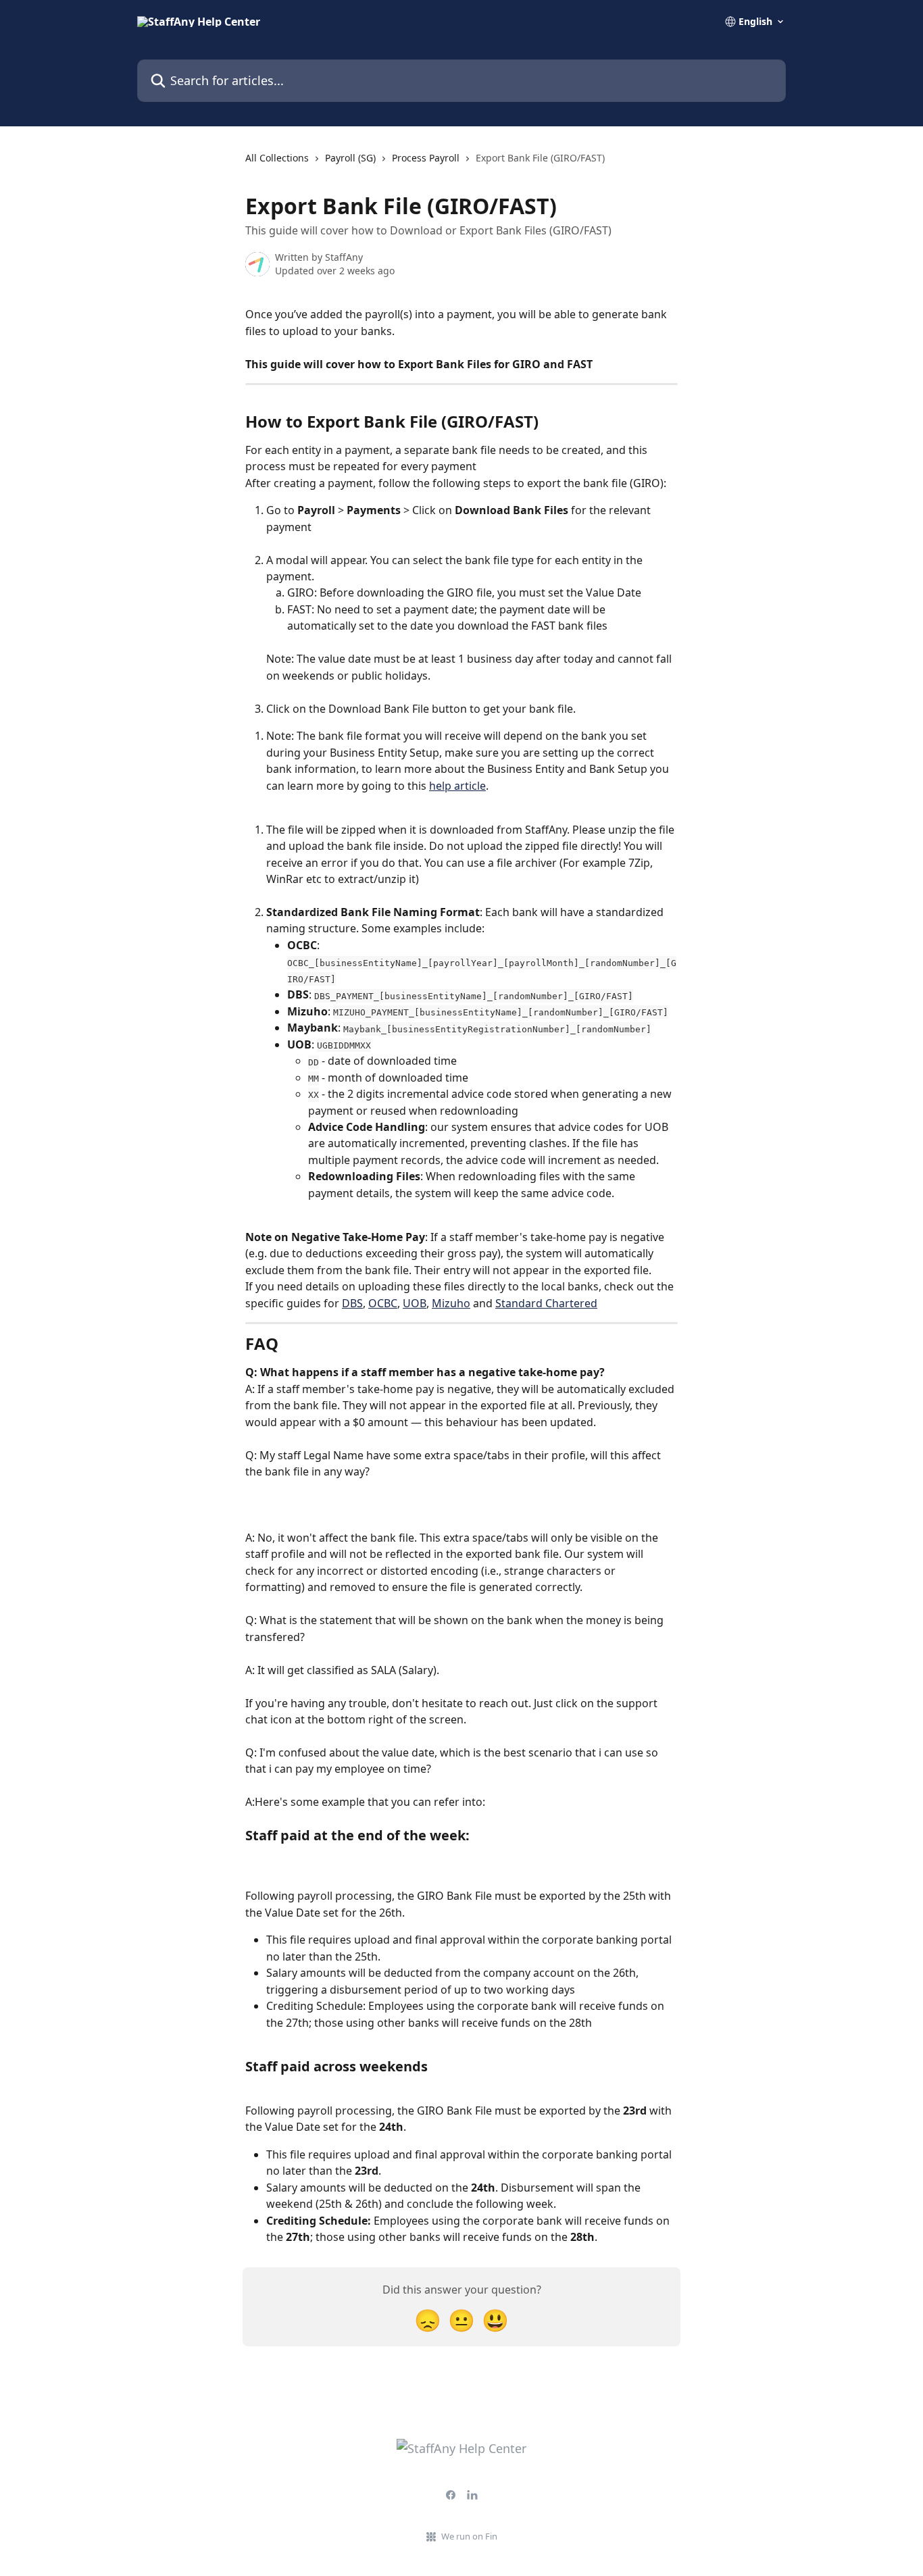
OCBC (383, 1303)
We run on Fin (469, 2536)
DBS (352, 1303)
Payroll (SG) (350, 158)
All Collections (277, 158)
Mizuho (451, 1303)
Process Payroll (426, 158)
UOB (415, 1303)
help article (457, 786)
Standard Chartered (546, 1303)
